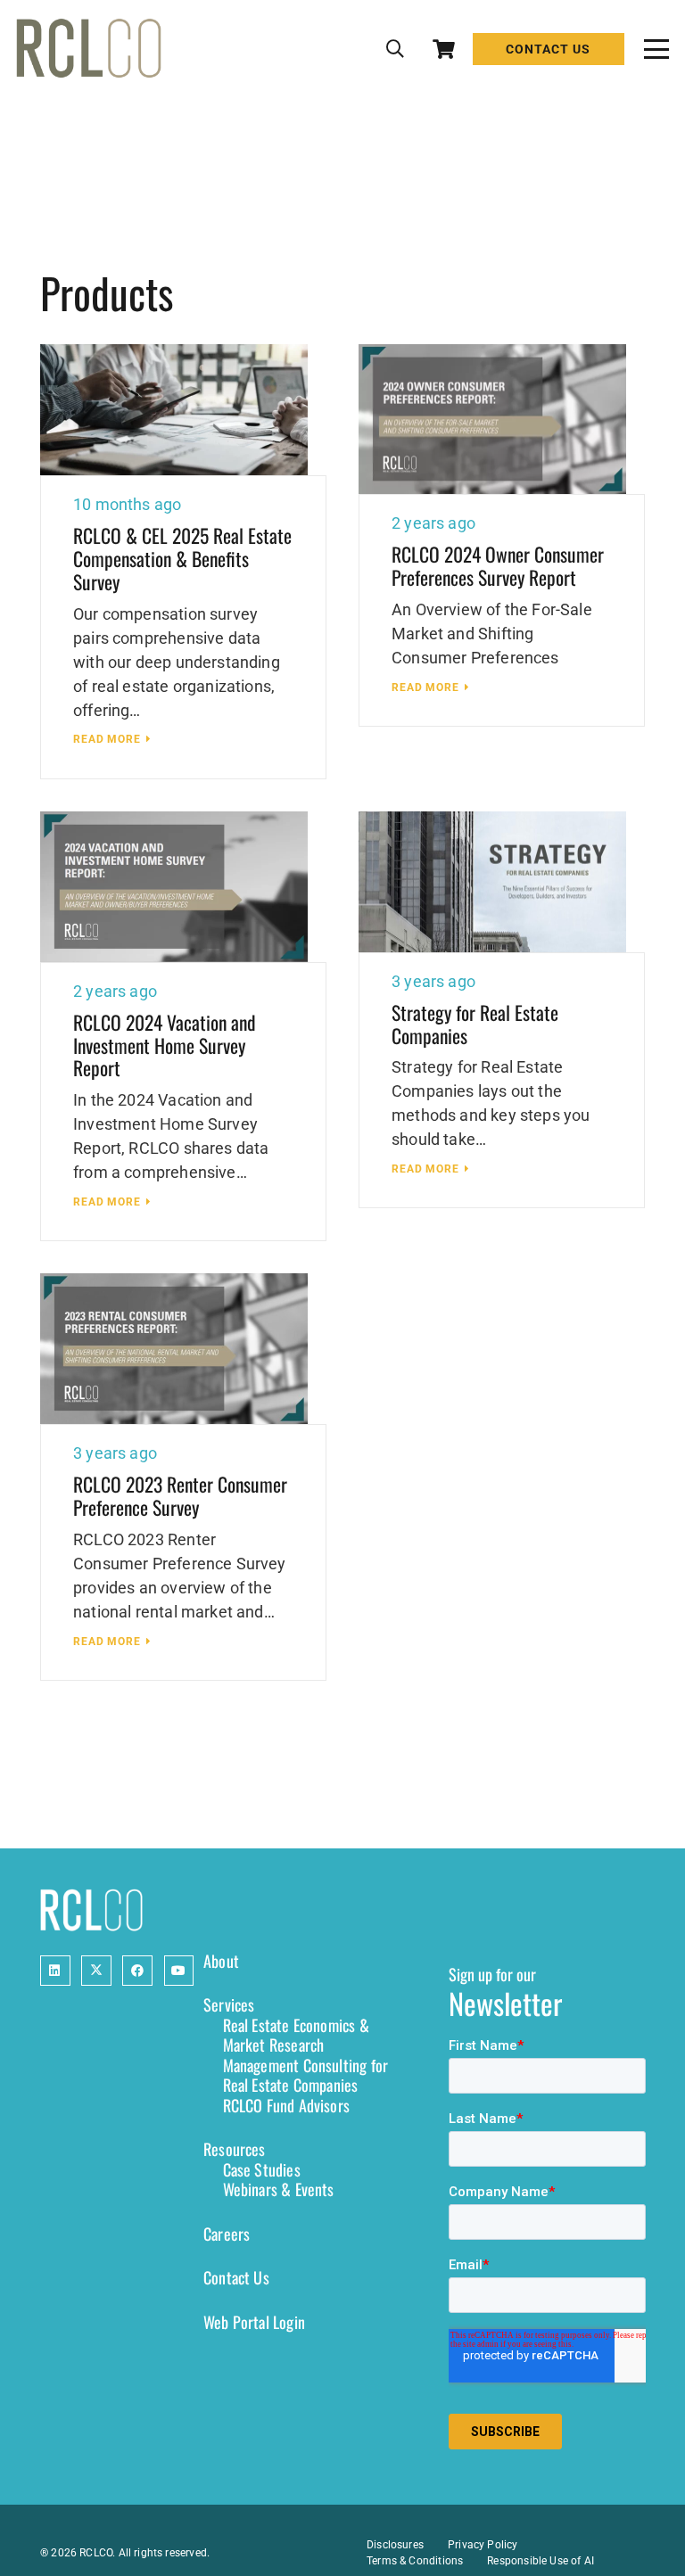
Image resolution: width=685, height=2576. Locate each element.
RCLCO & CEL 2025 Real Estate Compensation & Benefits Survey (182, 558)
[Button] (55, 1971)
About (221, 1961)
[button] (395, 49)
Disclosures (395, 2545)
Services (229, 2004)
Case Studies (262, 2169)
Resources (235, 2149)
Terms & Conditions (415, 2561)
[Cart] (443, 49)
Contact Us (236, 2277)
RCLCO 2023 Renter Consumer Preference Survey (180, 1495)
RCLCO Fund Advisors (286, 2105)
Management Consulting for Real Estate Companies (306, 2075)
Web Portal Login (254, 2322)
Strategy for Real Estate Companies (475, 1024)
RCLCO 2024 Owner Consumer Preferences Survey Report (498, 565)
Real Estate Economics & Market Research (296, 2035)
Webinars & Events (279, 2189)
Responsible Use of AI (541, 2561)
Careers (227, 2234)
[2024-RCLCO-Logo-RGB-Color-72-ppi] (89, 49)
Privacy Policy (483, 2545)
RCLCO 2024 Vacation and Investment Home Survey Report (165, 1045)
